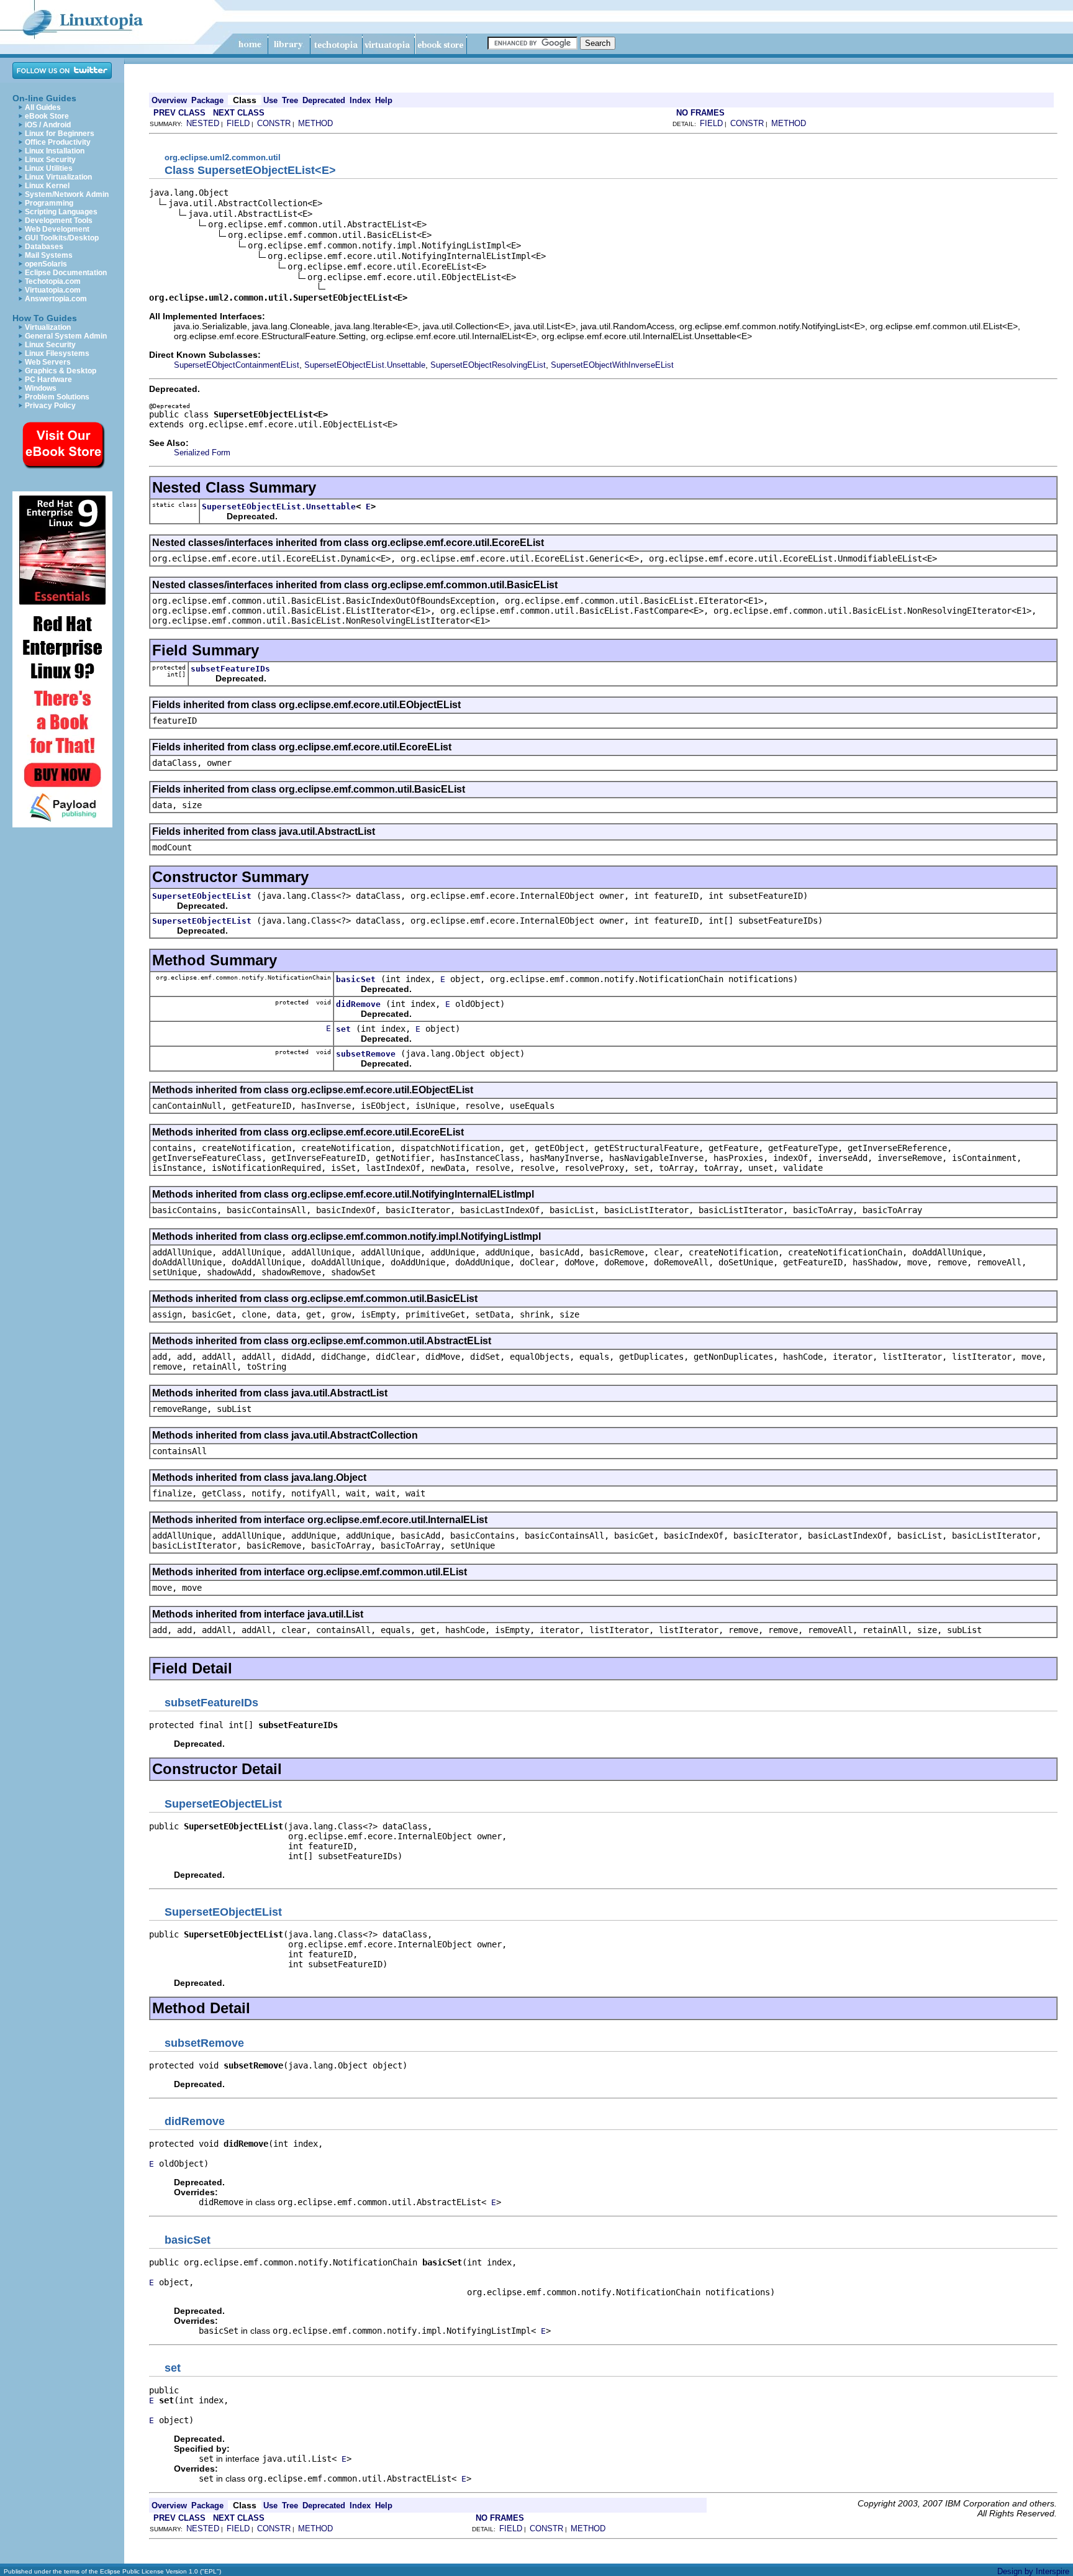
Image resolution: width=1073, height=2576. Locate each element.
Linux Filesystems (57, 353)
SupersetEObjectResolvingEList (488, 365)
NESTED (203, 123)
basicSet (356, 979)
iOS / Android (48, 125)
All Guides (43, 107)
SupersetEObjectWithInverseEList (612, 365)
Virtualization (48, 327)
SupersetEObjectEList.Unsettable (365, 365)
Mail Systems (49, 255)
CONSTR (274, 123)
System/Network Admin (67, 194)
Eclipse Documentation (66, 273)
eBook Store (47, 116)
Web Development (57, 229)
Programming (49, 203)
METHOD (315, 123)
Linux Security (50, 160)
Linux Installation (55, 151)
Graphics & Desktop (61, 371)
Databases (44, 247)
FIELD (238, 123)
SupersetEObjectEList (202, 896)
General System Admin (66, 336)
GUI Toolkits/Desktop (62, 238)
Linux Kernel (47, 186)
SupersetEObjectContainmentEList (237, 365)
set (343, 1029)
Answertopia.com (56, 299)
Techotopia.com (53, 281)
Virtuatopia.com (53, 290)
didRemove (358, 1004)
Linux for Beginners (60, 134)
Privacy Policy (50, 406)
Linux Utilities (49, 168)
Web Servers (48, 362)
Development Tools (59, 221)
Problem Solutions (57, 397)
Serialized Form (202, 453)
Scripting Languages (61, 212)
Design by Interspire (1033, 2571)
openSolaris (46, 264)
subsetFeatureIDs (230, 669)
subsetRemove (366, 1054)
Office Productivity (58, 142)
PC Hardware (48, 380)
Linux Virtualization (58, 177)
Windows (41, 388)
